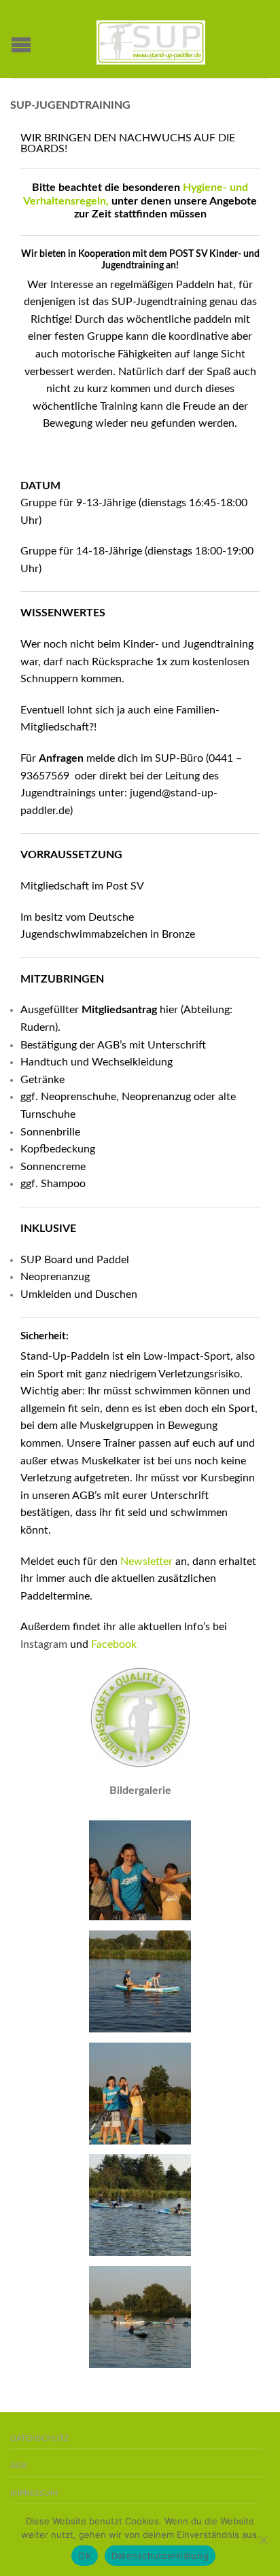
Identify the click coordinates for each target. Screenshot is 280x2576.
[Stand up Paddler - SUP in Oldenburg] (151, 39)
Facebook (114, 1644)
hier (169, 1010)
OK (85, 2556)
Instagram (44, 1644)
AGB (19, 2466)
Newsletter (146, 1562)
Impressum (34, 2493)
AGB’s (112, 1045)
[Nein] (263, 2540)
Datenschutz (39, 2438)
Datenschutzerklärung (160, 2556)
